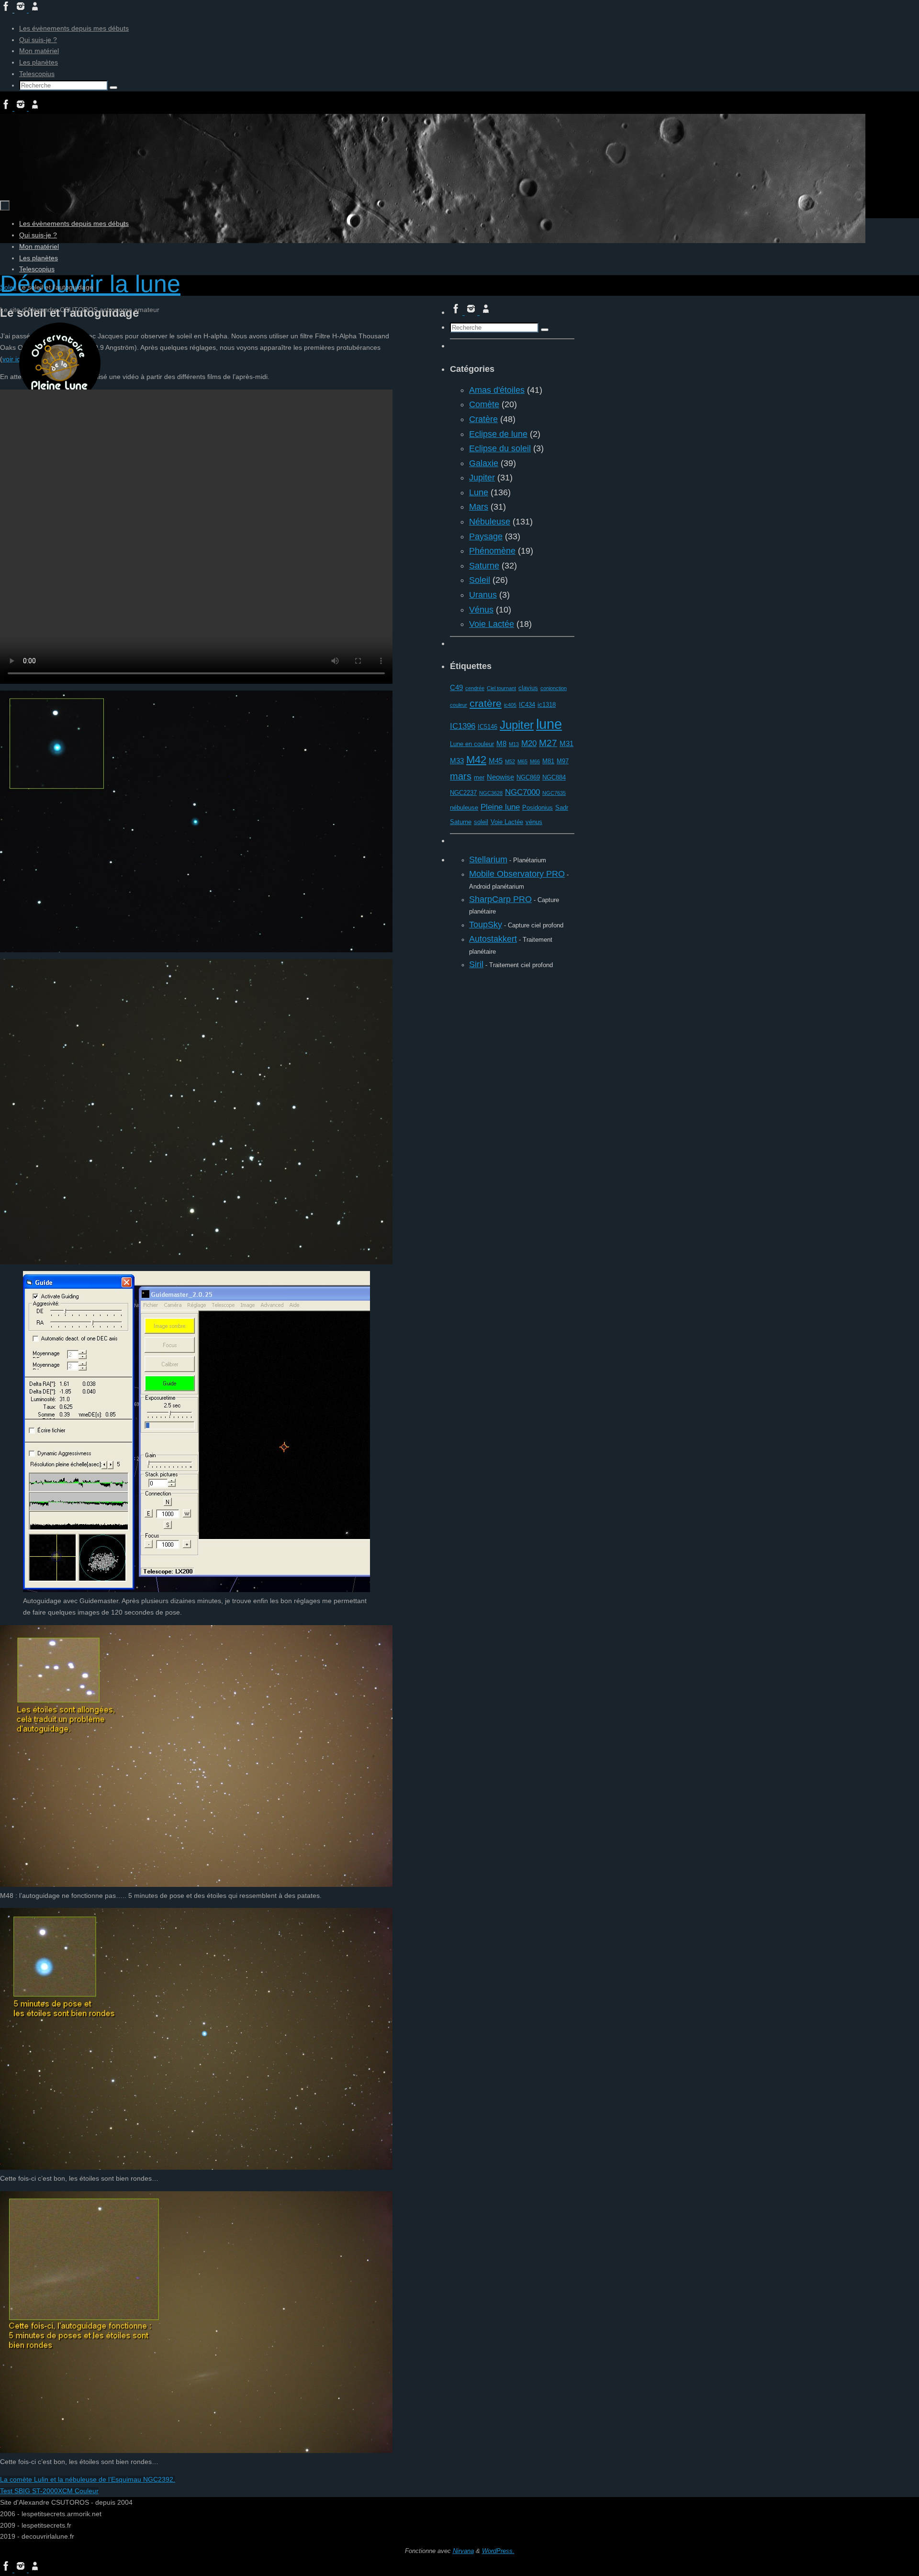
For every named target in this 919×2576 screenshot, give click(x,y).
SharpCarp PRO (500, 899)
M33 (457, 761)
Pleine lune (500, 807)
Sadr (562, 808)
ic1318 (547, 705)
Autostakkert (493, 939)
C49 (456, 687)
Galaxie (484, 463)
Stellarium (488, 859)
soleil (481, 822)
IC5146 (488, 727)
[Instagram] (22, 10)
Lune (479, 492)
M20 (529, 743)
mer (479, 777)
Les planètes (39, 62)
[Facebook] (7, 10)
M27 (548, 743)
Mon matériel (39, 51)
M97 (563, 761)
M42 (476, 760)
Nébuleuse (490, 522)
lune (549, 724)
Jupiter (482, 478)
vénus (534, 822)
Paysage (486, 536)
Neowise (500, 777)
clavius (528, 688)
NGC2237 (463, 793)
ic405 (510, 705)
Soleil (8, 287)
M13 (514, 744)
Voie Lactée (492, 624)
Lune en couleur (472, 744)
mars (461, 776)
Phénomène (492, 551)
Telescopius (37, 74)
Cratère (483, 419)
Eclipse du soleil (500, 448)
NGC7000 (522, 792)
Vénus (481, 610)
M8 (501, 743)
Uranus (483, 595)
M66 (535, 761)
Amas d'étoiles (497, 390)
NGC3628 (491, 793)
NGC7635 (554, 793)
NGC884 (554, 777)
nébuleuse (464, 808)
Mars (479, 507)
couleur (459, 705)
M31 (566, 743)
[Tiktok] (35, 10)
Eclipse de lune (498, 434)
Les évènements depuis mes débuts (74, 28)
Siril (476, 964)
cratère (486, 703)
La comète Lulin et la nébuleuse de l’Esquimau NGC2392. (88, 2479)
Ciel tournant (501, 688)
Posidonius (538, 808)
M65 (522, 761)
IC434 (527, 705)
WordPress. (498, 2551)
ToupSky (486, 925)
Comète (484, 404)
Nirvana (463, 2551)
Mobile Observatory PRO (517, 874)
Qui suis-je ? (38, 40)
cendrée (475, 688)
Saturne (484, 566)
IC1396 (463, 726)
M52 (510, 761)
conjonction (554, 688)
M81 (548, 761)
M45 (496, 761)
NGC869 (528, 777)
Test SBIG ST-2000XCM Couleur (49, 2491)
